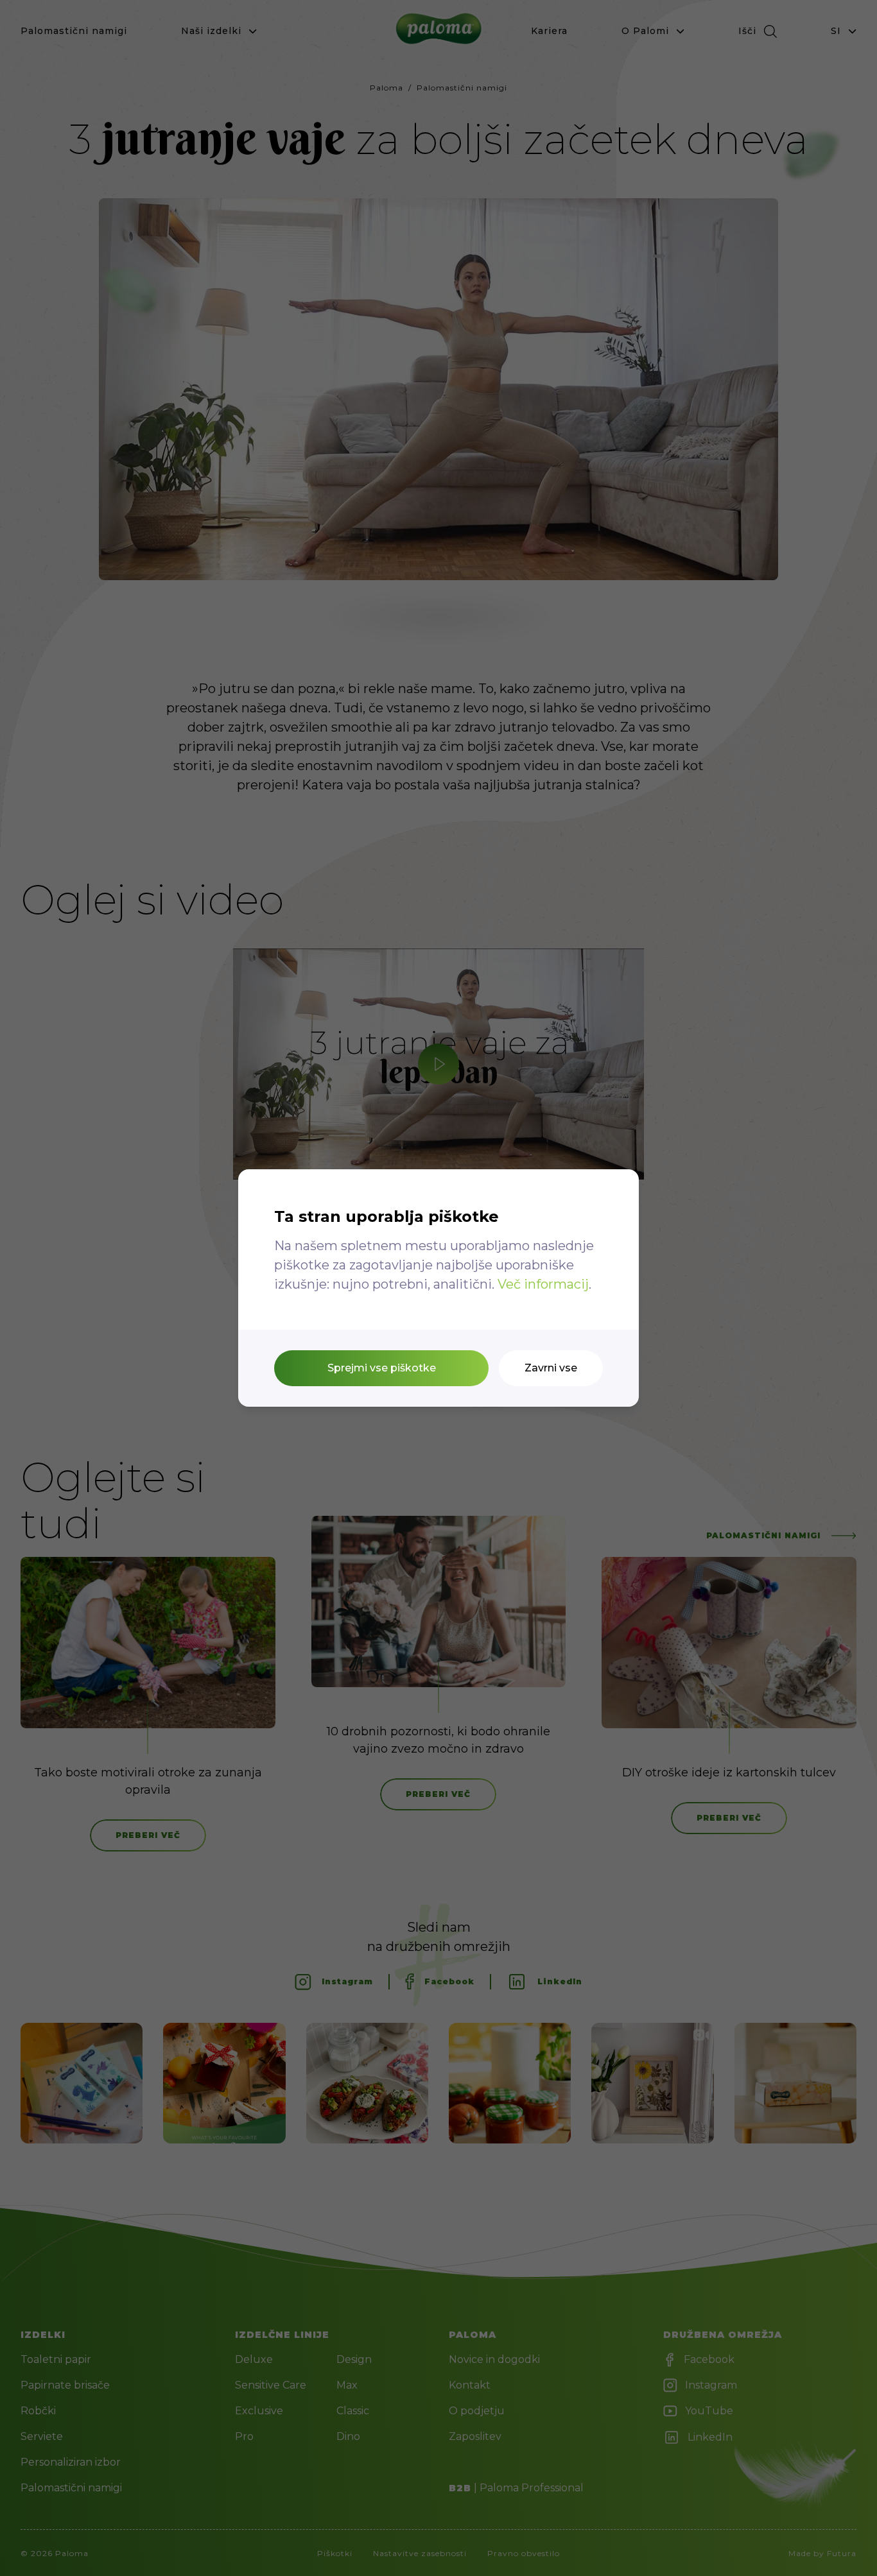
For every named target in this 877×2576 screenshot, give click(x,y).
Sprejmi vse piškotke (382, 1368)
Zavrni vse (551, 1368)
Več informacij (543, 1284)
